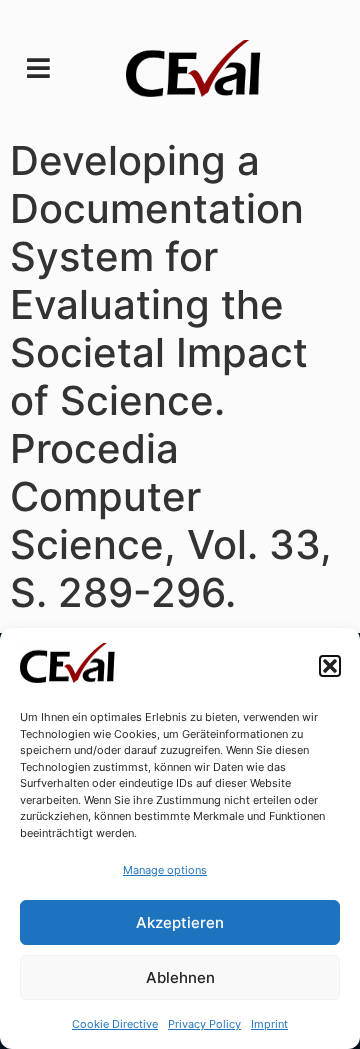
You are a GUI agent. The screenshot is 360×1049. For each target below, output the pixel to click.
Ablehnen (180, 977)
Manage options (165, 870)
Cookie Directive (115, 1024)
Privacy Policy (204, 1024)
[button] (330, 666)
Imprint (269, 1024)
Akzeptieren (180, 922)
